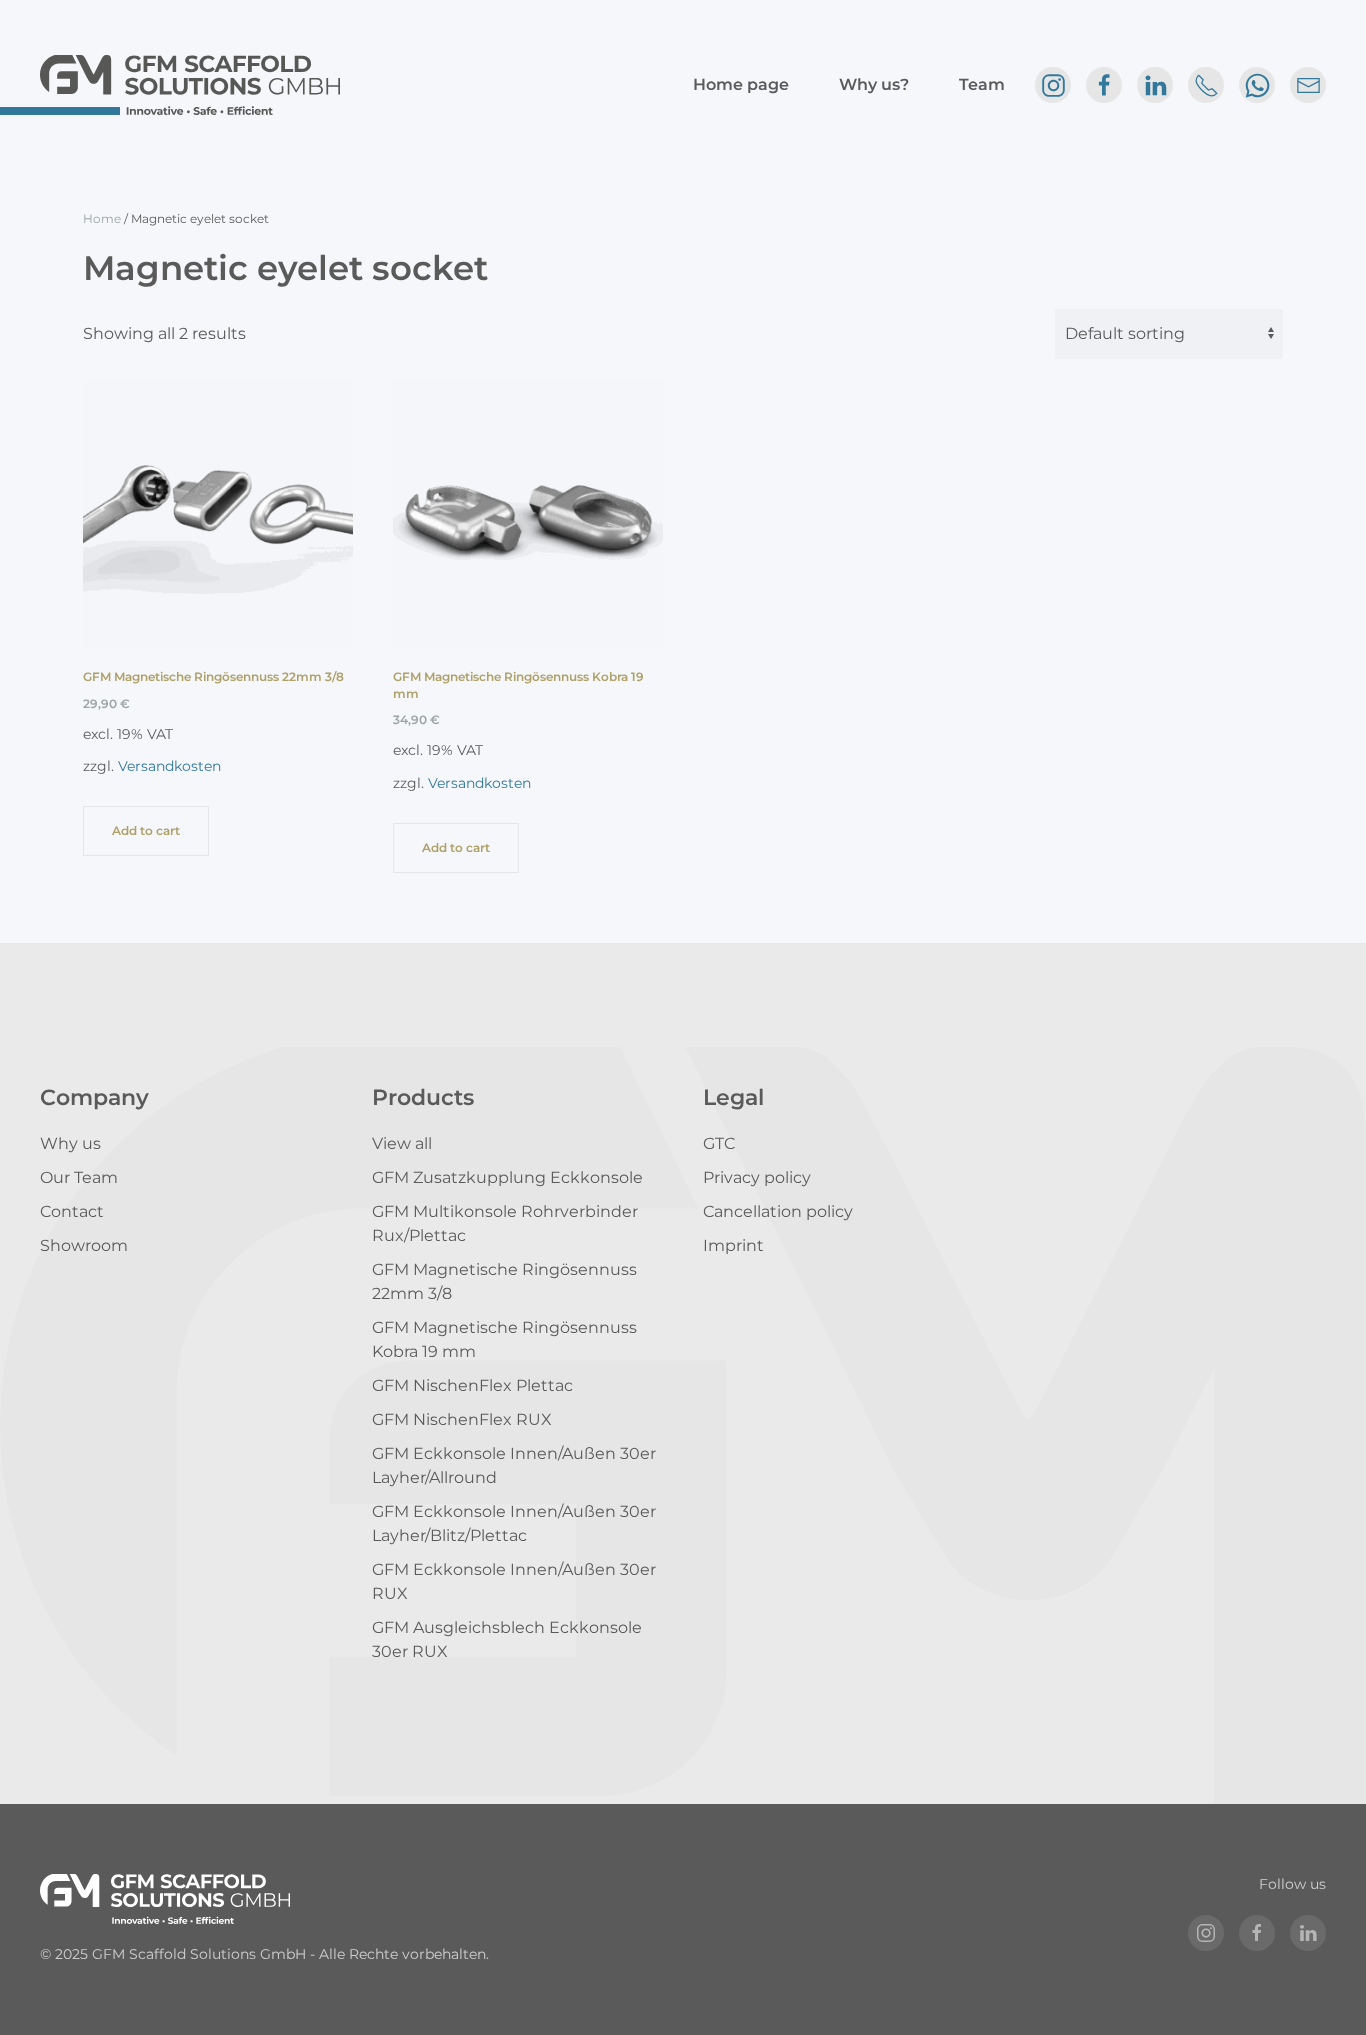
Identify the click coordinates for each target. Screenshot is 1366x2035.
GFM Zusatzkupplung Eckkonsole (507, 1177)
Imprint (733, 1245)
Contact (72, 1211)
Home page (741, 84)
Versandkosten (169, 766)
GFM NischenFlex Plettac (472, 1385)
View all (402, 1143)
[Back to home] (190, 85)
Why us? (874, 84)
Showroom (84, 1245)
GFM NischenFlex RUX (462, 1419)
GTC (719, 1143)
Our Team (79, 1177)
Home (102, 218)
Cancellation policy (778, 1211)
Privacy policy (757, 1177)
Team (982, 84)
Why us (70, 1143)
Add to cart (146, 830)
